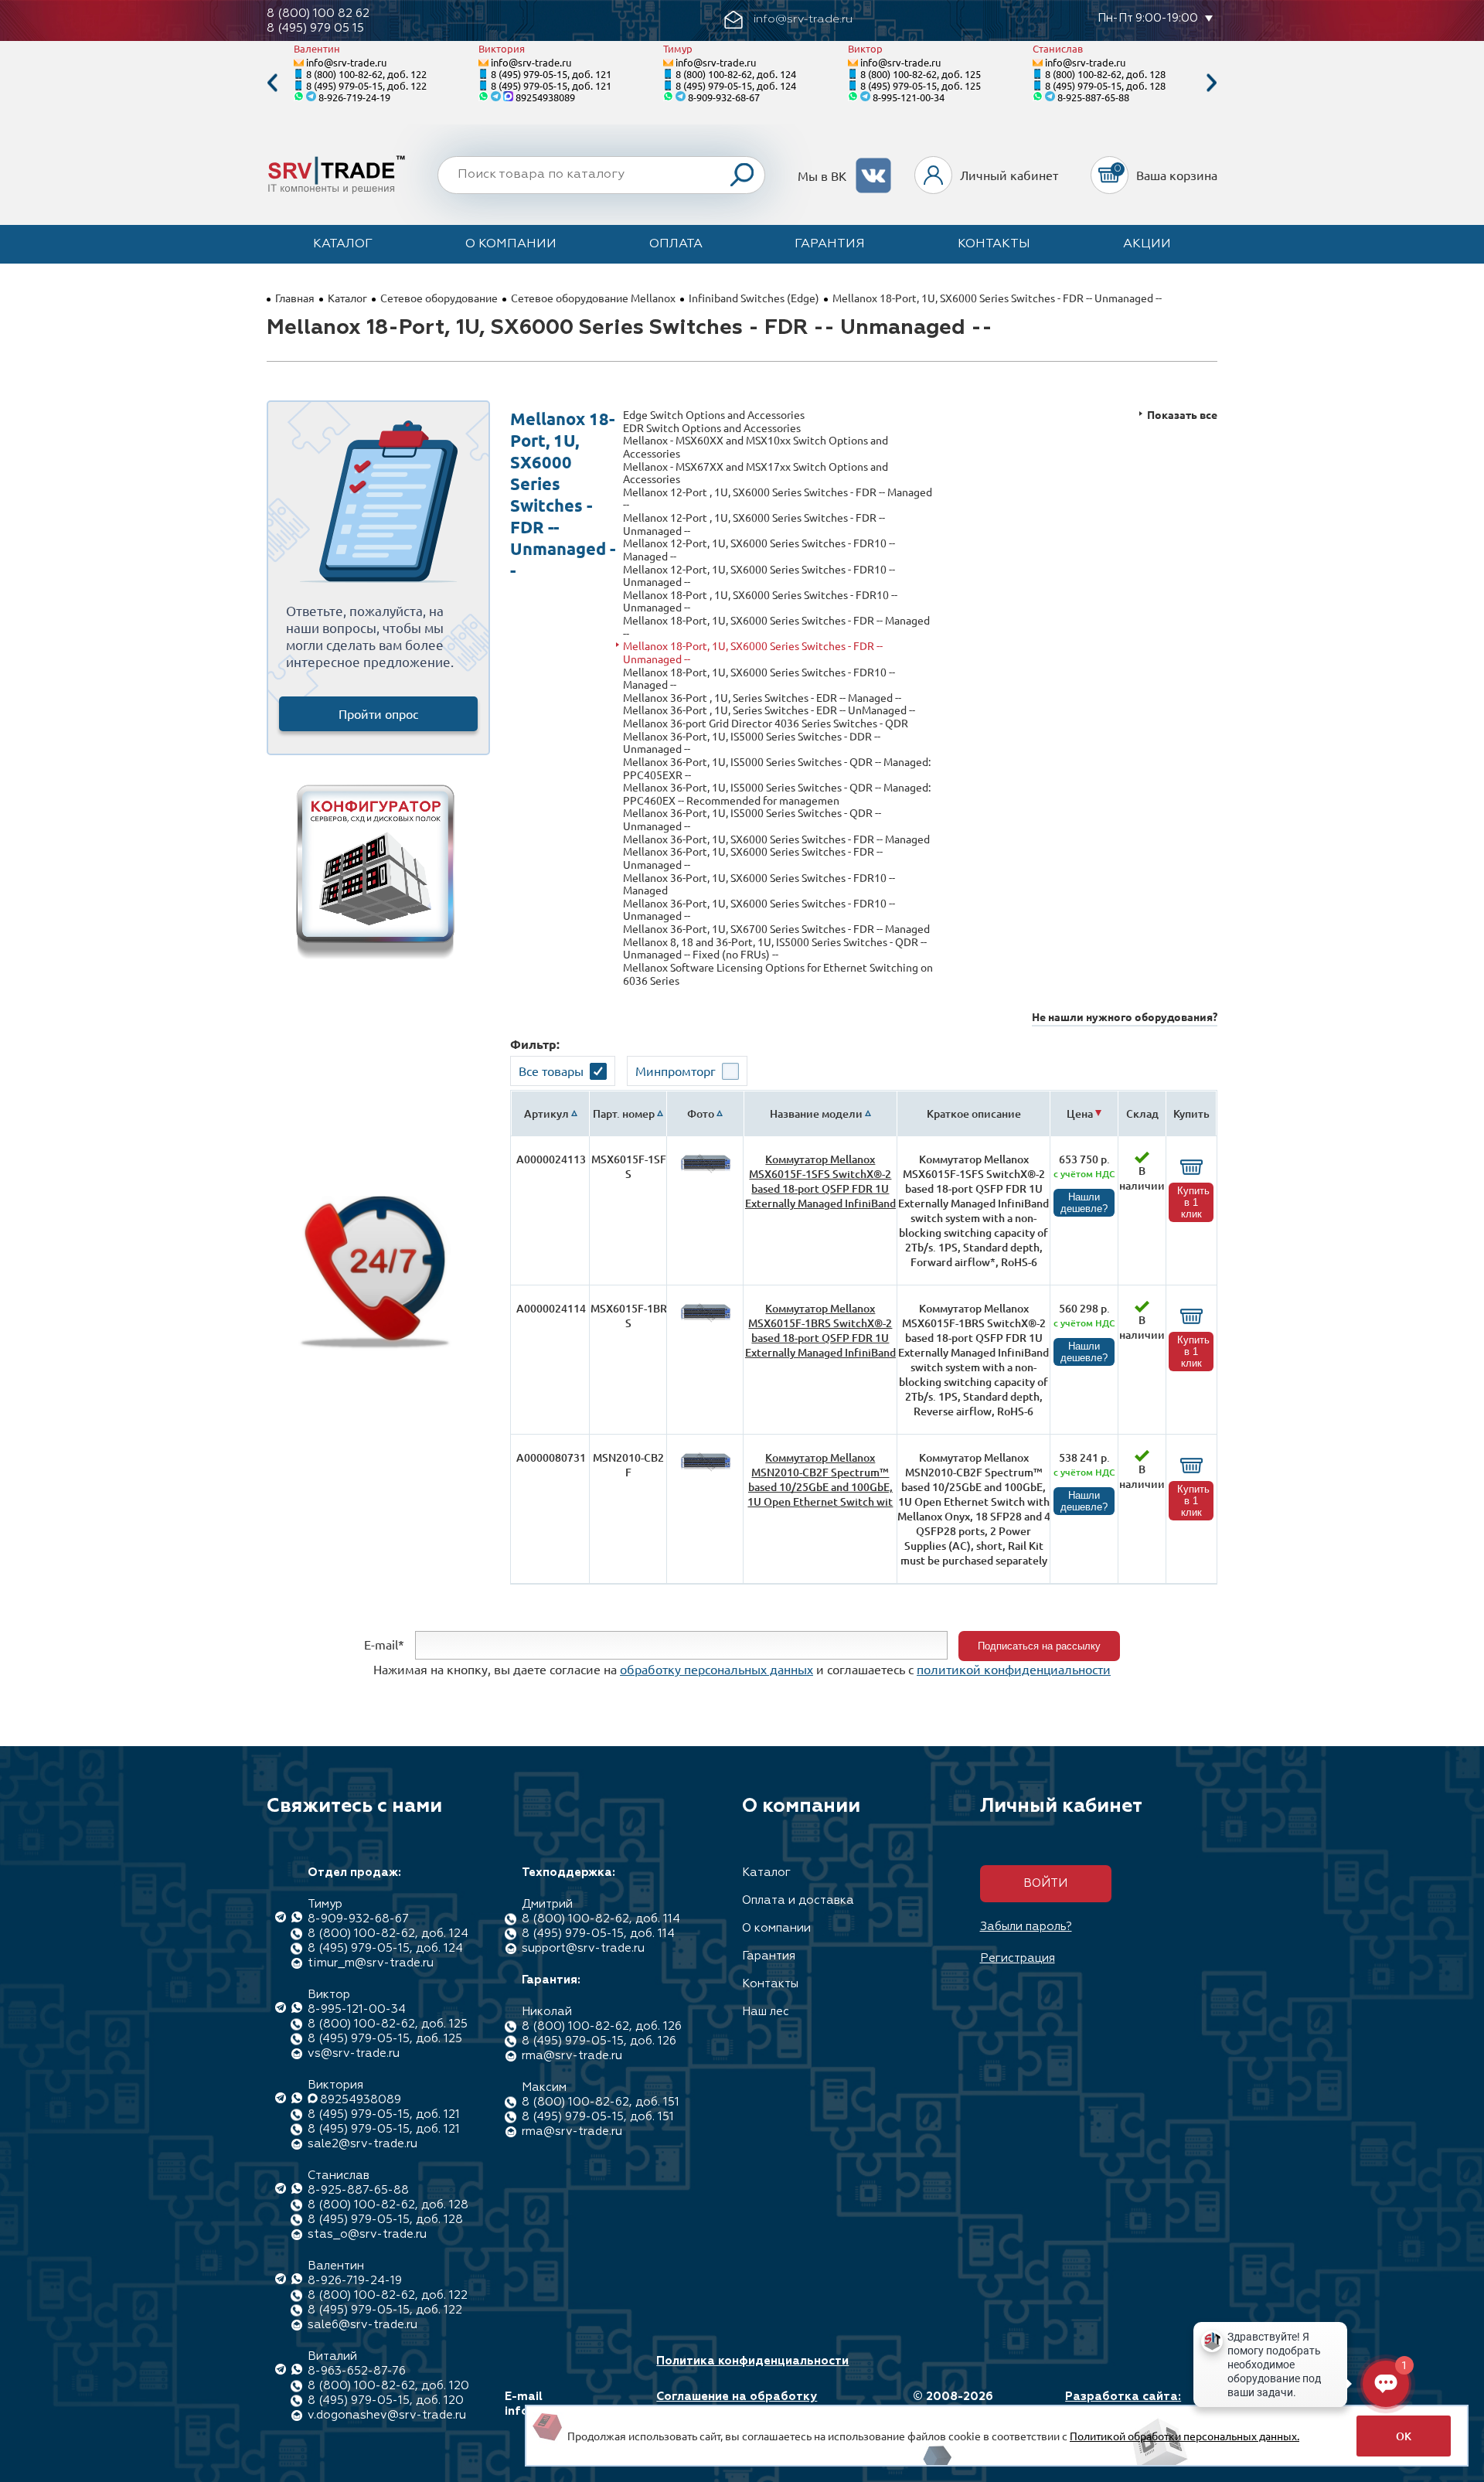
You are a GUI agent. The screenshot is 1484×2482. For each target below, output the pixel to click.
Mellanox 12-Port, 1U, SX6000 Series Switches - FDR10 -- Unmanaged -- (759, 575)
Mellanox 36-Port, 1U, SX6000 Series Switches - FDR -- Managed (776, 839)
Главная (295, 298)
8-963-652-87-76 (357, 2371)
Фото (701, 1113)
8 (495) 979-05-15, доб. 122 (366, 85)
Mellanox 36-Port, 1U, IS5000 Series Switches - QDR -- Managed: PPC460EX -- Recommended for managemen (777, 793)
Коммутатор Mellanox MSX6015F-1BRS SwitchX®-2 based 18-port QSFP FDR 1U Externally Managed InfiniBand (820, 1330)
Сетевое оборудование (439, 298)
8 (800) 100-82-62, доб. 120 (388, 2386)
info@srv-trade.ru (346, 62)
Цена (1080, 1113)
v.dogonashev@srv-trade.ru (387, 2415)
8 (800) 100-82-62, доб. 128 (1105, 74)
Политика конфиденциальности (752, 2361)
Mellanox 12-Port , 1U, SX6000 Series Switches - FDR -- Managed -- (778, 498)
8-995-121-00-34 (909, 97)
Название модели (816, 1113)
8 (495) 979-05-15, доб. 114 (598, 1934)
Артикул (546, 1113)
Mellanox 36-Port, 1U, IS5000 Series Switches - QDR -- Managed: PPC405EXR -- (777, 768)
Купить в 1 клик (1193, 1202)
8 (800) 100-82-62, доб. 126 (602, 2026)
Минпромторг (676, 1071)
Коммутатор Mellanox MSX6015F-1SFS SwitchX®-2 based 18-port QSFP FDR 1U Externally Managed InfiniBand (820, 1181)
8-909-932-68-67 (724, 97)
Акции (1147, 244)
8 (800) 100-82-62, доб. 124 (736, 74)
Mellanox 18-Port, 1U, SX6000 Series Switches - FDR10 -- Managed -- (759, 678)
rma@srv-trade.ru (572, 2056)
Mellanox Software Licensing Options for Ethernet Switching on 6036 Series (778, 974)
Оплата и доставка (798, 1900)
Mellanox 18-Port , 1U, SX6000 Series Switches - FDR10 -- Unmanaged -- (760, 601)
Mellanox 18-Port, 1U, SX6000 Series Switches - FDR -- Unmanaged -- (753, 652)
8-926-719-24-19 (354, 97)
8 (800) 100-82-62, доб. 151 (601, 2102)
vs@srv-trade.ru (354, 2053)
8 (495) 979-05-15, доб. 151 (598, 2117)
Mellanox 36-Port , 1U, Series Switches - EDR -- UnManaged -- (769, 710)
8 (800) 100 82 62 (318, 14)
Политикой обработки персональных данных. (1184, 2436)
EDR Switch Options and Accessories (712, 428)
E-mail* (384, 1644)
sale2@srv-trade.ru (362, 2144)
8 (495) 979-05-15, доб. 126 (599, 2041)
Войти (1045, 1883)
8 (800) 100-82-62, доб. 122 (366, 74)
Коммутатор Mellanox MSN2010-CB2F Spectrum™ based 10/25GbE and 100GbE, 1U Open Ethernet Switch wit (820, 1479)
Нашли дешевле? (1084, 1203)
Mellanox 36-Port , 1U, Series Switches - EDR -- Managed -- (762, 698)
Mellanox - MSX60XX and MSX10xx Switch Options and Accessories (756, 446)
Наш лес (766, 2012)
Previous (272, 83)
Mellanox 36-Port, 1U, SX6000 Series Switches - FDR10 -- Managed (759, 884)
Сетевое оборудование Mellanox (593, 298)
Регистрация (1018, 1958)
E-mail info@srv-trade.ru (559, 2404)
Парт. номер (624, 1113)
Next (1212, 83)
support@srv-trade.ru (583, 1948)
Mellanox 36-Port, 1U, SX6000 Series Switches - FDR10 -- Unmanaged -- (759, 909)
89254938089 (545, 97)
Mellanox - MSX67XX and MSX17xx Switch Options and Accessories (756, 473)
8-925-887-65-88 (1093, 97)
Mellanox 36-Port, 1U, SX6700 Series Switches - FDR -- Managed (776, 929)
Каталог (343, 244)
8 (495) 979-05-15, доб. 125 (921, 85)
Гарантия (830, 244)
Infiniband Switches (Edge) (754, 298)
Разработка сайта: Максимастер (1123, 2404)
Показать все (1182, 415)
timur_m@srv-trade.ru (371, 1963)
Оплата (676, 244)
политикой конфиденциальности (1014, 1669)
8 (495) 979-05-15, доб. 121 (551, 74)
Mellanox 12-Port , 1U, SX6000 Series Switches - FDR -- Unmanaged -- (754, 524)
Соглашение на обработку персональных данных (737, 2404)
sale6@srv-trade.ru (362, 2325)
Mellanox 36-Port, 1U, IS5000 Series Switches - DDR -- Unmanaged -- (752, 742)
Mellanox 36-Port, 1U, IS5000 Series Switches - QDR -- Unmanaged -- (752, 819)
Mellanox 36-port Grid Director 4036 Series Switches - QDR (766, 723)
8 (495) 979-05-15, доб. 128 (1105, 85)
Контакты (994, 244)
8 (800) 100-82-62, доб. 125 (921, 74)
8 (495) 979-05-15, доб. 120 (386, 2400)
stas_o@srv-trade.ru (367, 2234)
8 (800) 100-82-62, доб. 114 (601, 1919)
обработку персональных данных (716, 1669)
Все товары (551, 1071)
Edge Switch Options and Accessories (714, 415)
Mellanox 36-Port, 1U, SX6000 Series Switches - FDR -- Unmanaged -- (753, 858)
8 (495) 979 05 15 (315, 28)
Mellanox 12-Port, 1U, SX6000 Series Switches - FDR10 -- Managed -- (759, 549)
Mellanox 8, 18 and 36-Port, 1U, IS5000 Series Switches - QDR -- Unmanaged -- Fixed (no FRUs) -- (775, 948)
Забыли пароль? (1026, 1927)
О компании (511, 244)
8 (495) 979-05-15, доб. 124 (736, 85)
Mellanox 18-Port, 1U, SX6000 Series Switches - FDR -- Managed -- (776, 626)
